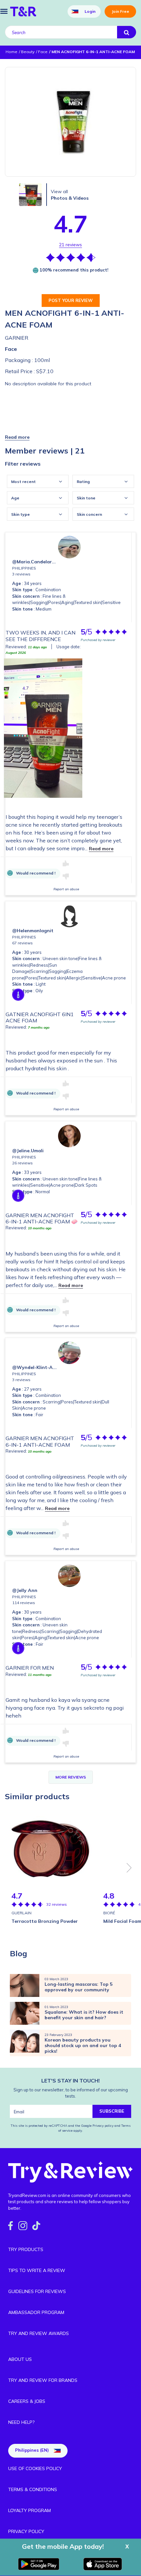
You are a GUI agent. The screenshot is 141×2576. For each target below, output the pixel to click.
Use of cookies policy (35, 2468)
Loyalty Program (30, 2510)
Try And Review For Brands (43, 2380)
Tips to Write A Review (37, 2270)
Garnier (17, 338)
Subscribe (112, 2111)
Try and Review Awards (39, 2333)
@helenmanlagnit (33, 931)
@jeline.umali (28, 1151)
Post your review (71, 300)
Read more (101, 849)
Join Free (120, 11)
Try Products (26, 2249)
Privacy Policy (26, 2531)
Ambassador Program (36, 2312)
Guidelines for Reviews (37, 2291)
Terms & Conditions (33, 2489)
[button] (17, 437)
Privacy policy (103, 2126)
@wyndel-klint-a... (34, 1367)
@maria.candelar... (34, 562)
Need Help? (21, 2422)
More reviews (71, 1777)
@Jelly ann (25, 1590)
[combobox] (38, 481)
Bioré (109, 1913)
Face (11, 349)
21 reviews (70, 245)
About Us (20, 2359)
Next (129, 1868)
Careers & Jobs (27, 2401)
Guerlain (21, 1913)
